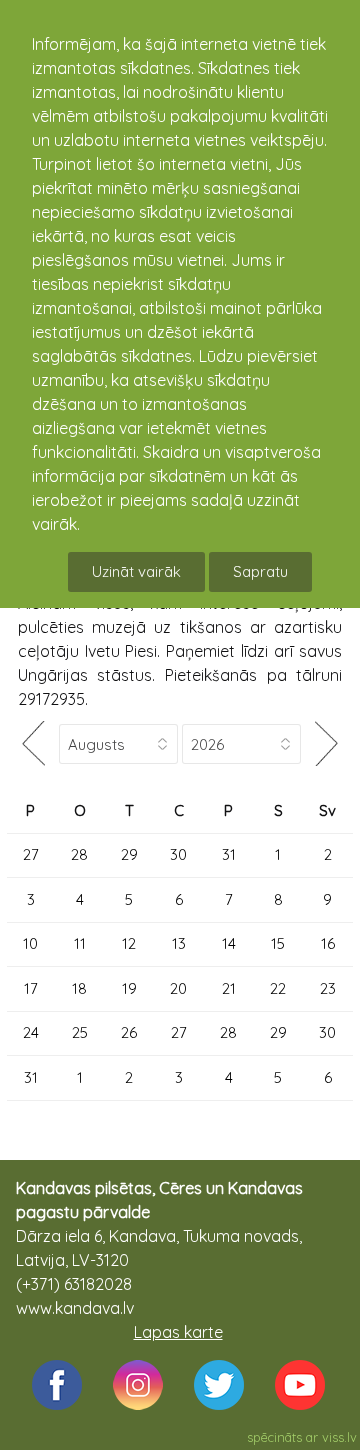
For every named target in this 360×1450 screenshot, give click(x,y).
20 (178, 988)
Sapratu (260, 571)
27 (31, 854)
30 (178, 854)
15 (278, 943)
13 (179, 943)
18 (79, 988)
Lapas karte (178, 1332)
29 (129, 854)
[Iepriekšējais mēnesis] (33, 743)
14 (229, 943)
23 (328, 988)
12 (129, 943)
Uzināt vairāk (136, 571)
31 (229, 854)
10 (30, 943)
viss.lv (339, 1437)
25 (80, 1032)
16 (328, 943)
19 (129, 988)
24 (31, 1032)
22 (278, 988)
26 (129, 1032)
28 (79, 854)
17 (31, 988)
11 (80, 943)
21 (229, 988)
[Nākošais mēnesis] (327, 743)
